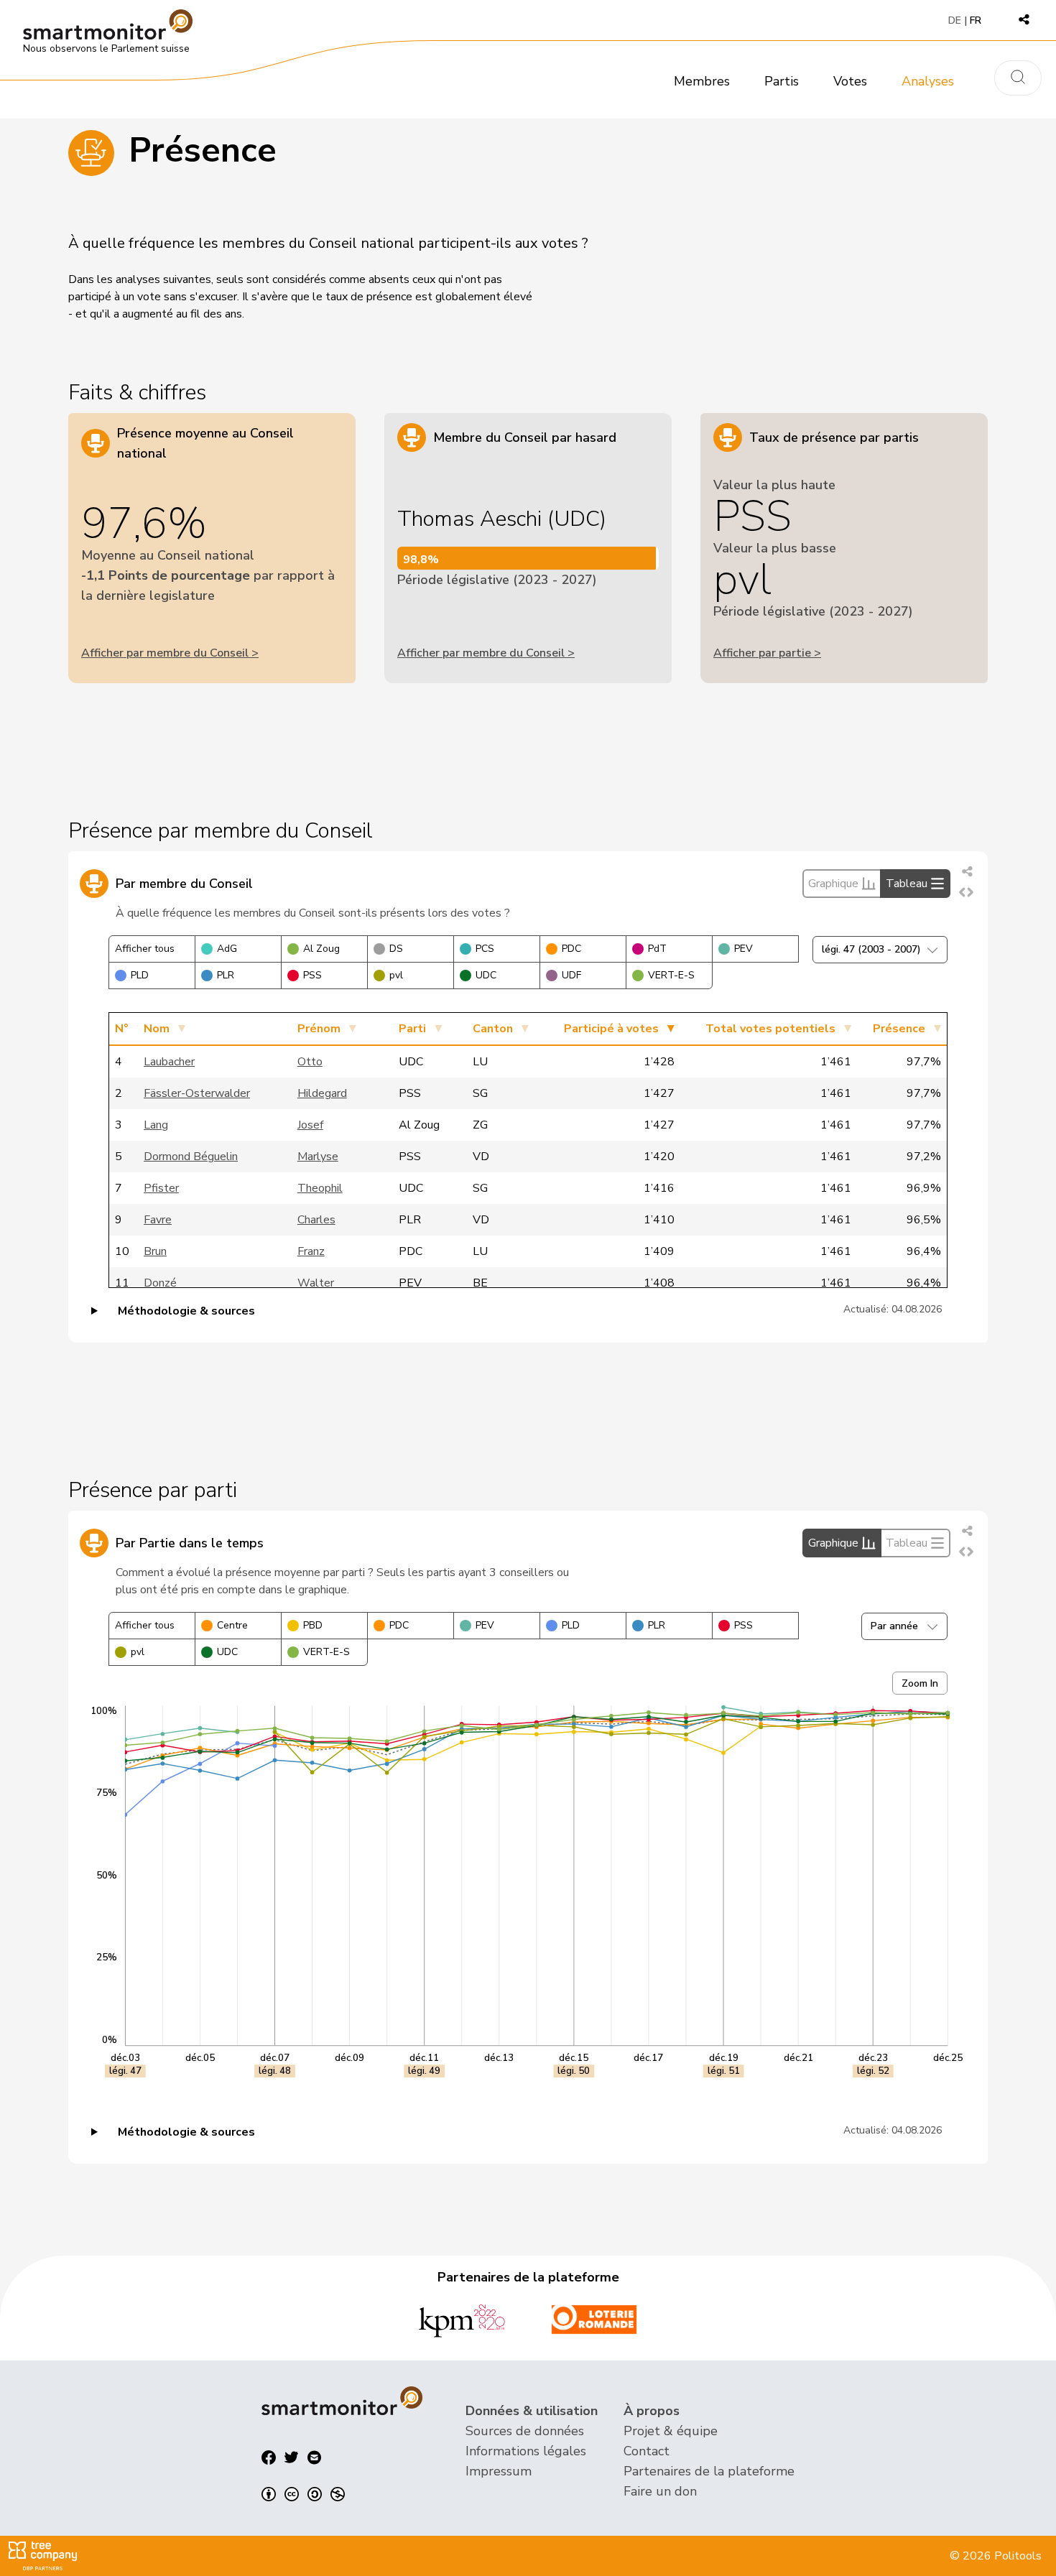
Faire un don (660, 2491)
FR (976, 20)
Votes (850, 81)
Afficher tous (145, 949)
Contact (647, 2451)
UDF (571, 975)
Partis (782, 81)
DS (396, 949)
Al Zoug (321, 949)
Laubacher (169, 1062)
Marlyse (318, 1157)
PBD (313, 1625)
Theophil (320, 1188)
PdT (657, 949)
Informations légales (526, 2451)
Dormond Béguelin (191, 1157)
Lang (156, 1125)
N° (122, 1029)
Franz (311, 1251)
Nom (157, 1029)
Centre (232, 1625)
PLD (140, 975)
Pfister (161, 1188)
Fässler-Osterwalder (197, 1093)
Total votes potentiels (770, 1029)
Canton (493, 1029)
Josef (310, 1125)
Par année (894, 1626)
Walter (316, 1283)
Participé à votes (611, 1029)
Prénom (319, 1029)
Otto (310, 1062)
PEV (744, 949)
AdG (227, 949)
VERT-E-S (671, 975)
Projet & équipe (671, 2431)
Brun (155, 1251)
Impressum (499, 2471)
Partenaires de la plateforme (709, 2471)
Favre (158, 1220)
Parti (412, 1029)
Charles (316, 1220)
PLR (226, 975)
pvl (396, 975)
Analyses (928, 81)
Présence (899, 1029)
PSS (312, 975)
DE (955, 20)
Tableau (907, 884)
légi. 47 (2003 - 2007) (871, 949)
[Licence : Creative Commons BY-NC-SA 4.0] (303, 2494)
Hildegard (322, 1093)
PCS (485, 949)
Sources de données (525, 2431)
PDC (571, 949)
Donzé (160, 1283)
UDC (486, 975)
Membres (702, 81)
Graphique (833, 884)
